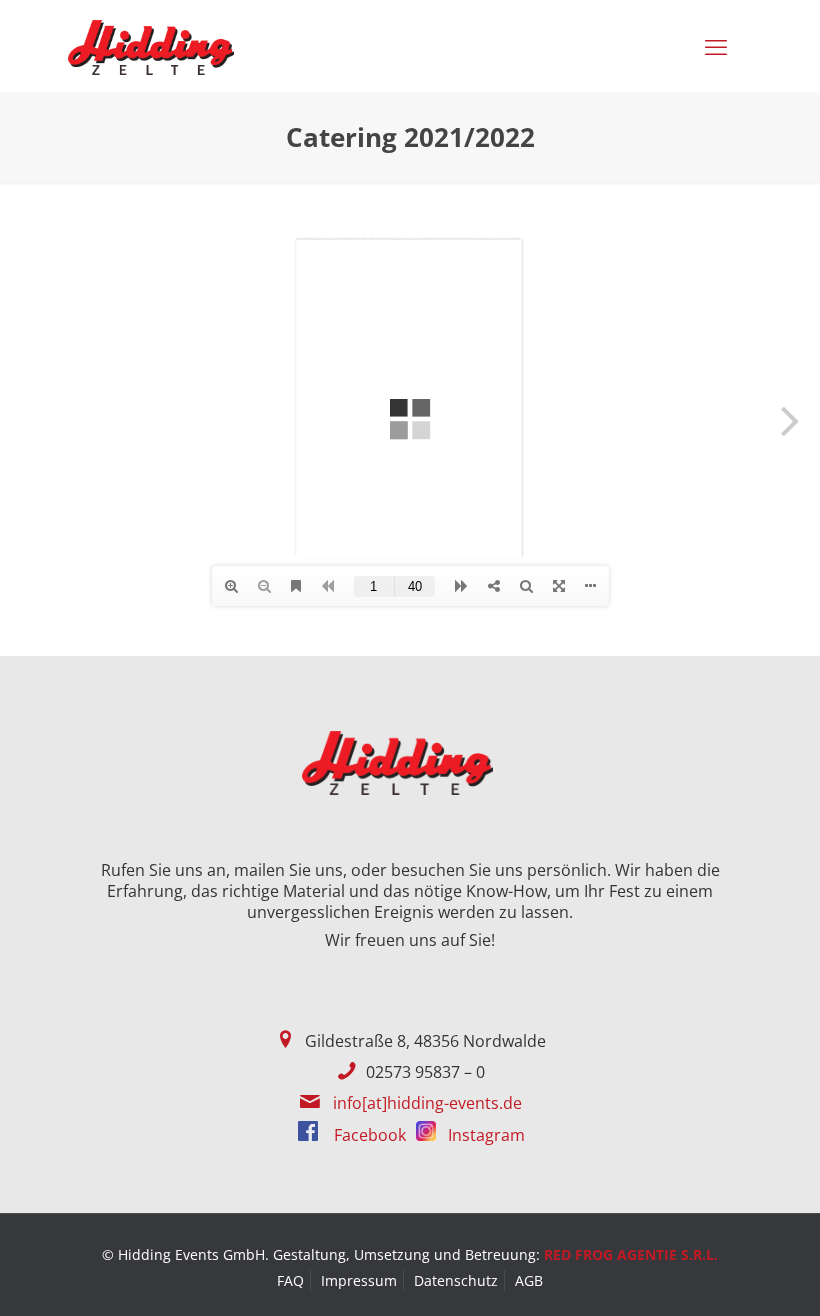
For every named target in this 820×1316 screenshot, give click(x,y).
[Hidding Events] (151, 45)
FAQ (290, 1280)
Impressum (359, 1280)
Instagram (484, 1135)
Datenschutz (456, 1280)
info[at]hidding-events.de (427, 1103)
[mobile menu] (720, 46)
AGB (529, 1280)
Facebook (368, 1135)
